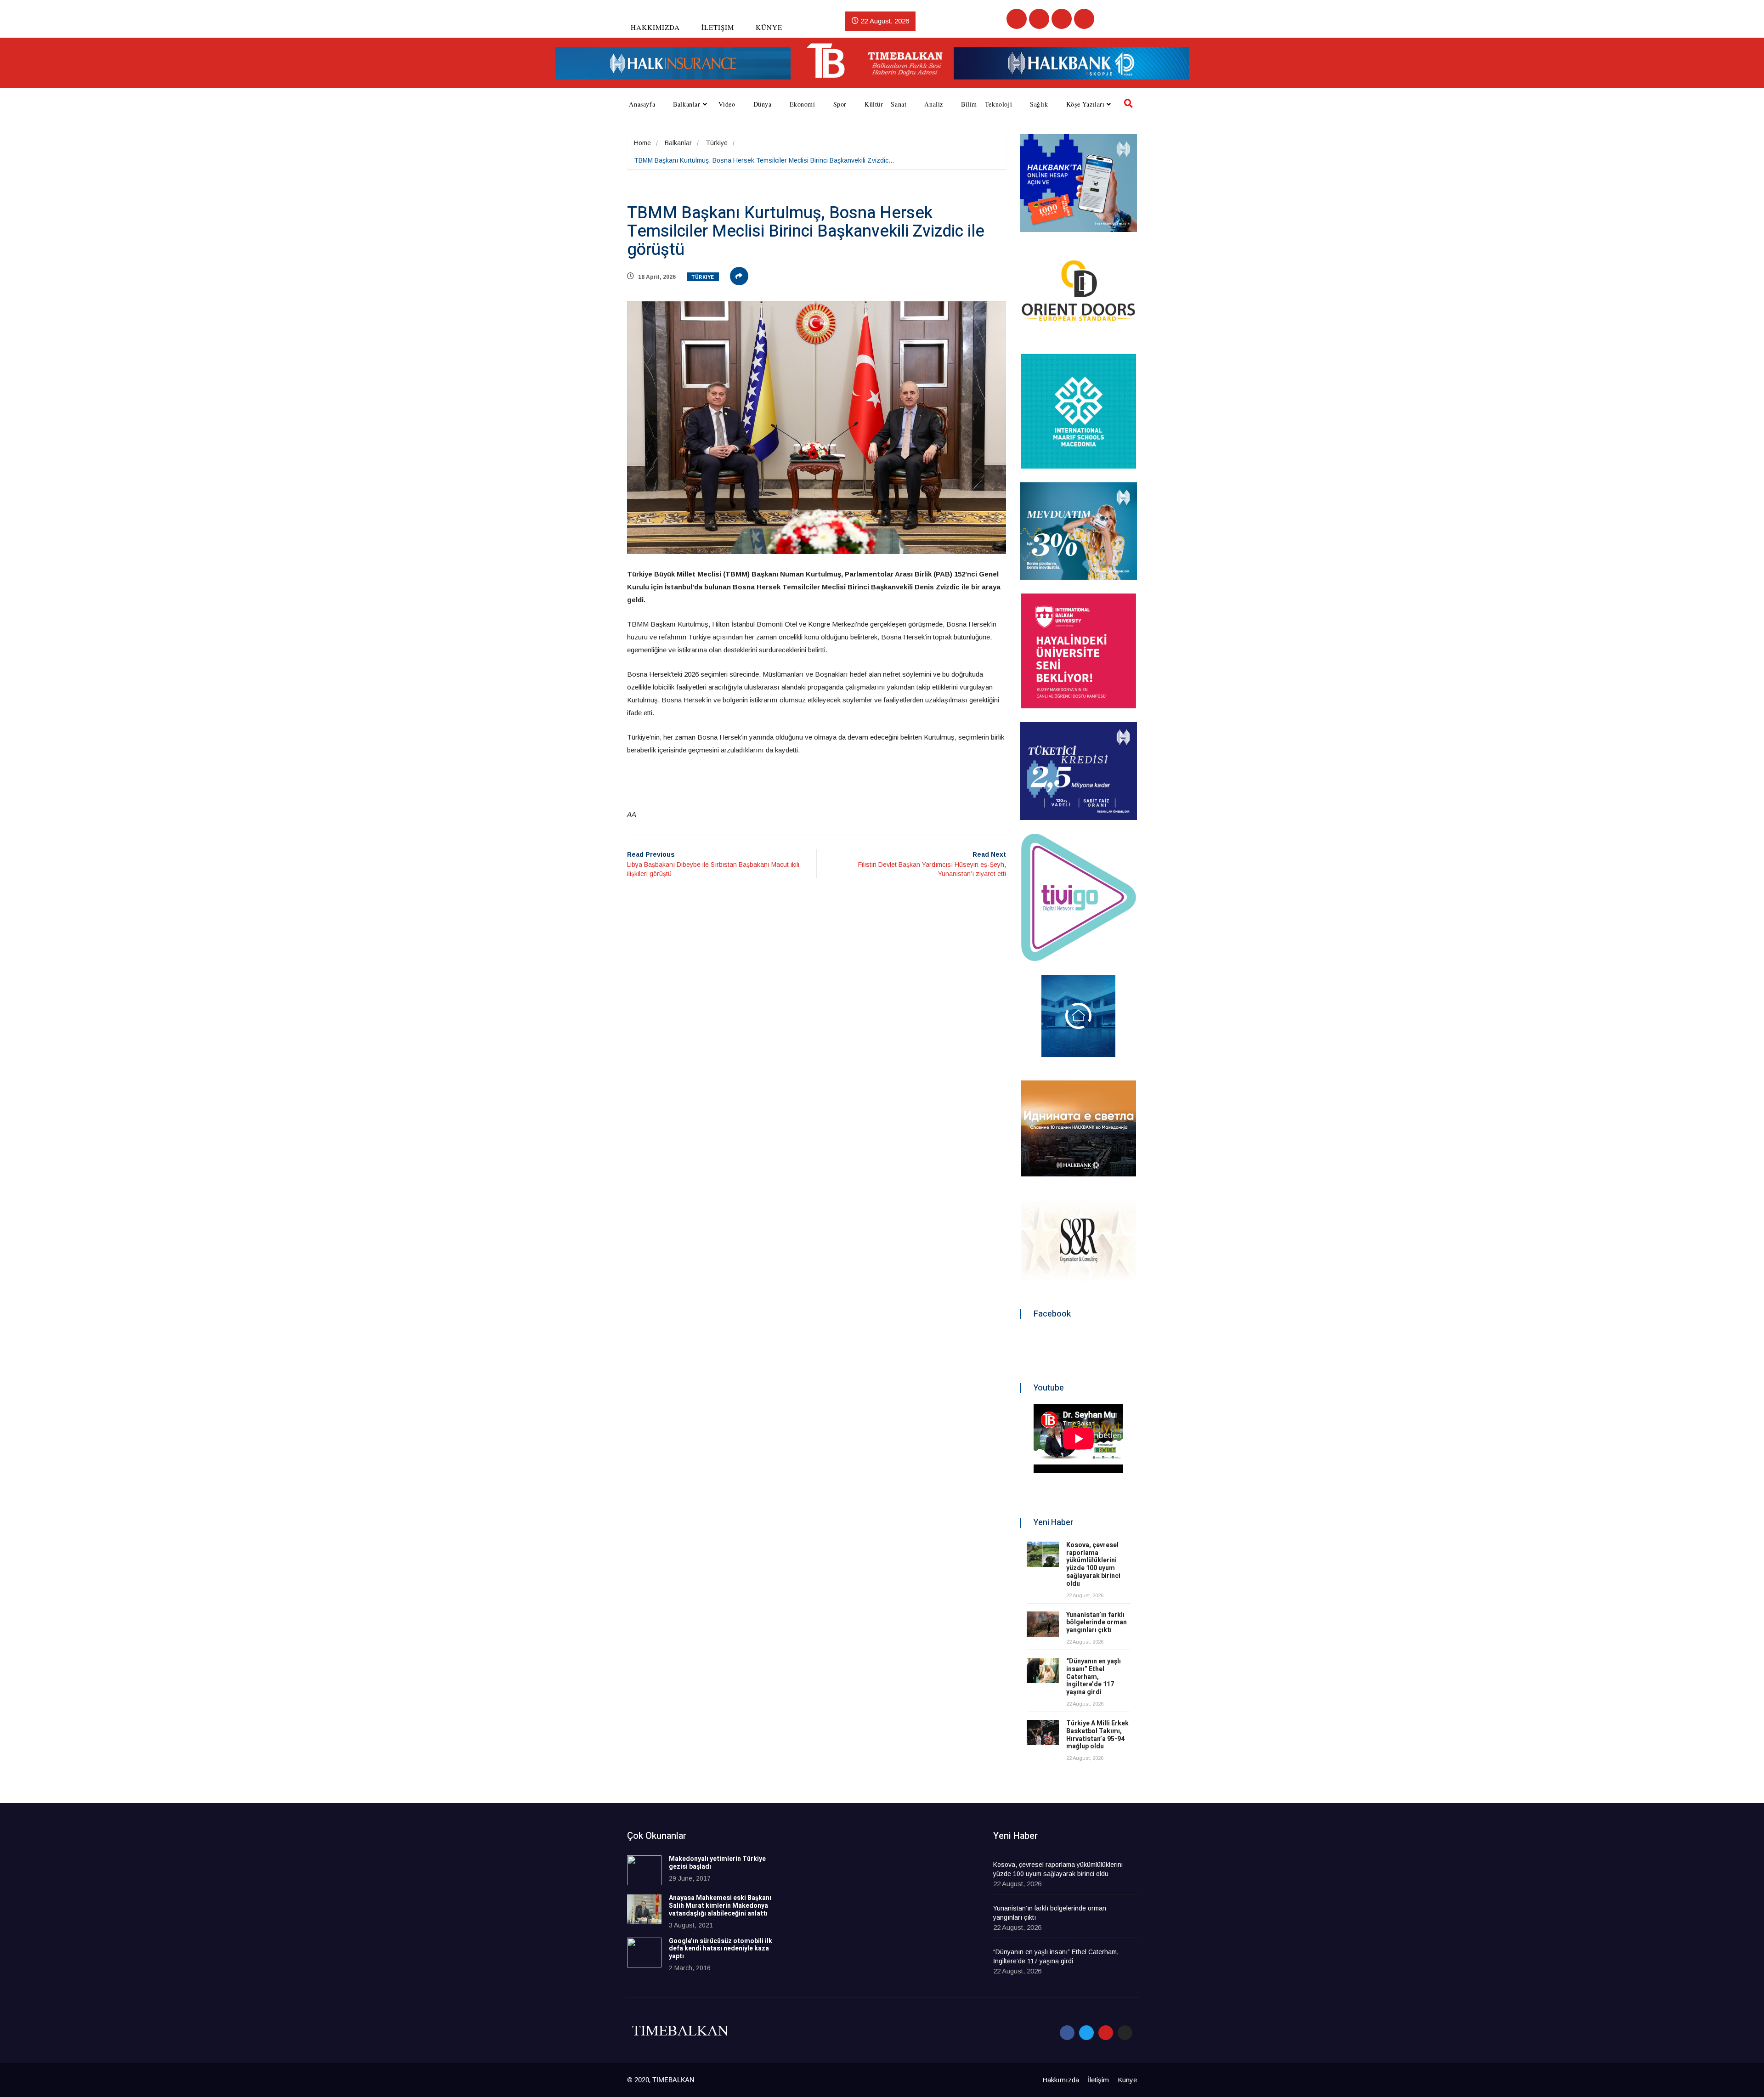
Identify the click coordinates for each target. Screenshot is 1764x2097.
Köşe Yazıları (1086, 104)
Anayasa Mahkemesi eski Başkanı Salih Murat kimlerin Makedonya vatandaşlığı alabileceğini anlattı (720, 1906)
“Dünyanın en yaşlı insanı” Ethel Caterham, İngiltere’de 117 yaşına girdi (1094, 1677)
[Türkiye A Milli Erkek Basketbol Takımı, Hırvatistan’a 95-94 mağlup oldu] (1043, 1732)
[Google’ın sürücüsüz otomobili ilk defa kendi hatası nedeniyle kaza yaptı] (644, 1953)
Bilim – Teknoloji (987, 104)
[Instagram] (1084, 19)
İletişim (718, 27)
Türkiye (717, 143)
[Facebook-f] (1067, 2033)
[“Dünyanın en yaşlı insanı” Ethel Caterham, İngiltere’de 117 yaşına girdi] (1043, 1670)
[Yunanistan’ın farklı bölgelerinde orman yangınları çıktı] (1043, 1624)
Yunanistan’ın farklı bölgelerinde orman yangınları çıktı (1097, 1623)
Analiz (934, 104)
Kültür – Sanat (885, 104)
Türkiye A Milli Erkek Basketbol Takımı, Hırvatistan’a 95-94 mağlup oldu (1097, 1735)
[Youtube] (1062, 19)
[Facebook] (1017, 19)
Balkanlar (687, 104)
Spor (840, 104)
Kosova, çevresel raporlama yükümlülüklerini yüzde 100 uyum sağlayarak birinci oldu (1093, 1564)
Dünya (763, 104)
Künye (769, 27)
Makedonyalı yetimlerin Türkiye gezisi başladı (717, 1863)
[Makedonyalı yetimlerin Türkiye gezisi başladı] (644, 1870)
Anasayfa (642, 104)
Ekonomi (803, 104)
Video (727, 104)
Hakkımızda (655, 27)
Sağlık (1039, 104)
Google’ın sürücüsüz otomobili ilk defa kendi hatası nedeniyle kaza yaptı (721, 1949)
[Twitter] (1039, 19)
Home (642, 143)
